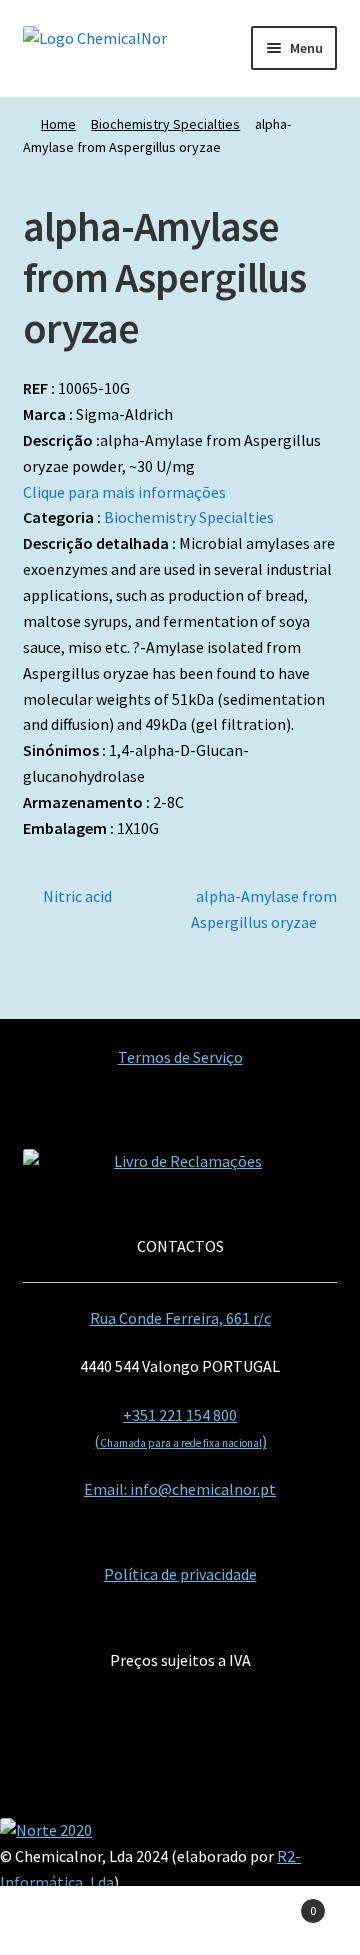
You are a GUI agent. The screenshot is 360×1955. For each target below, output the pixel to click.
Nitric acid (77, 897)
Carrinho (278, 1903)
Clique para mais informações (124, 492)
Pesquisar (180, 1921)
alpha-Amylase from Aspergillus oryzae (264, 908)
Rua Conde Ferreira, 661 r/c (180, 1318)
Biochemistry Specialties (165, 124)
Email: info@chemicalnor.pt (180, 1489)
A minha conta (60, 1921)
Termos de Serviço (180, 1057)
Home (58, 124)
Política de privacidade (180, 1574)
